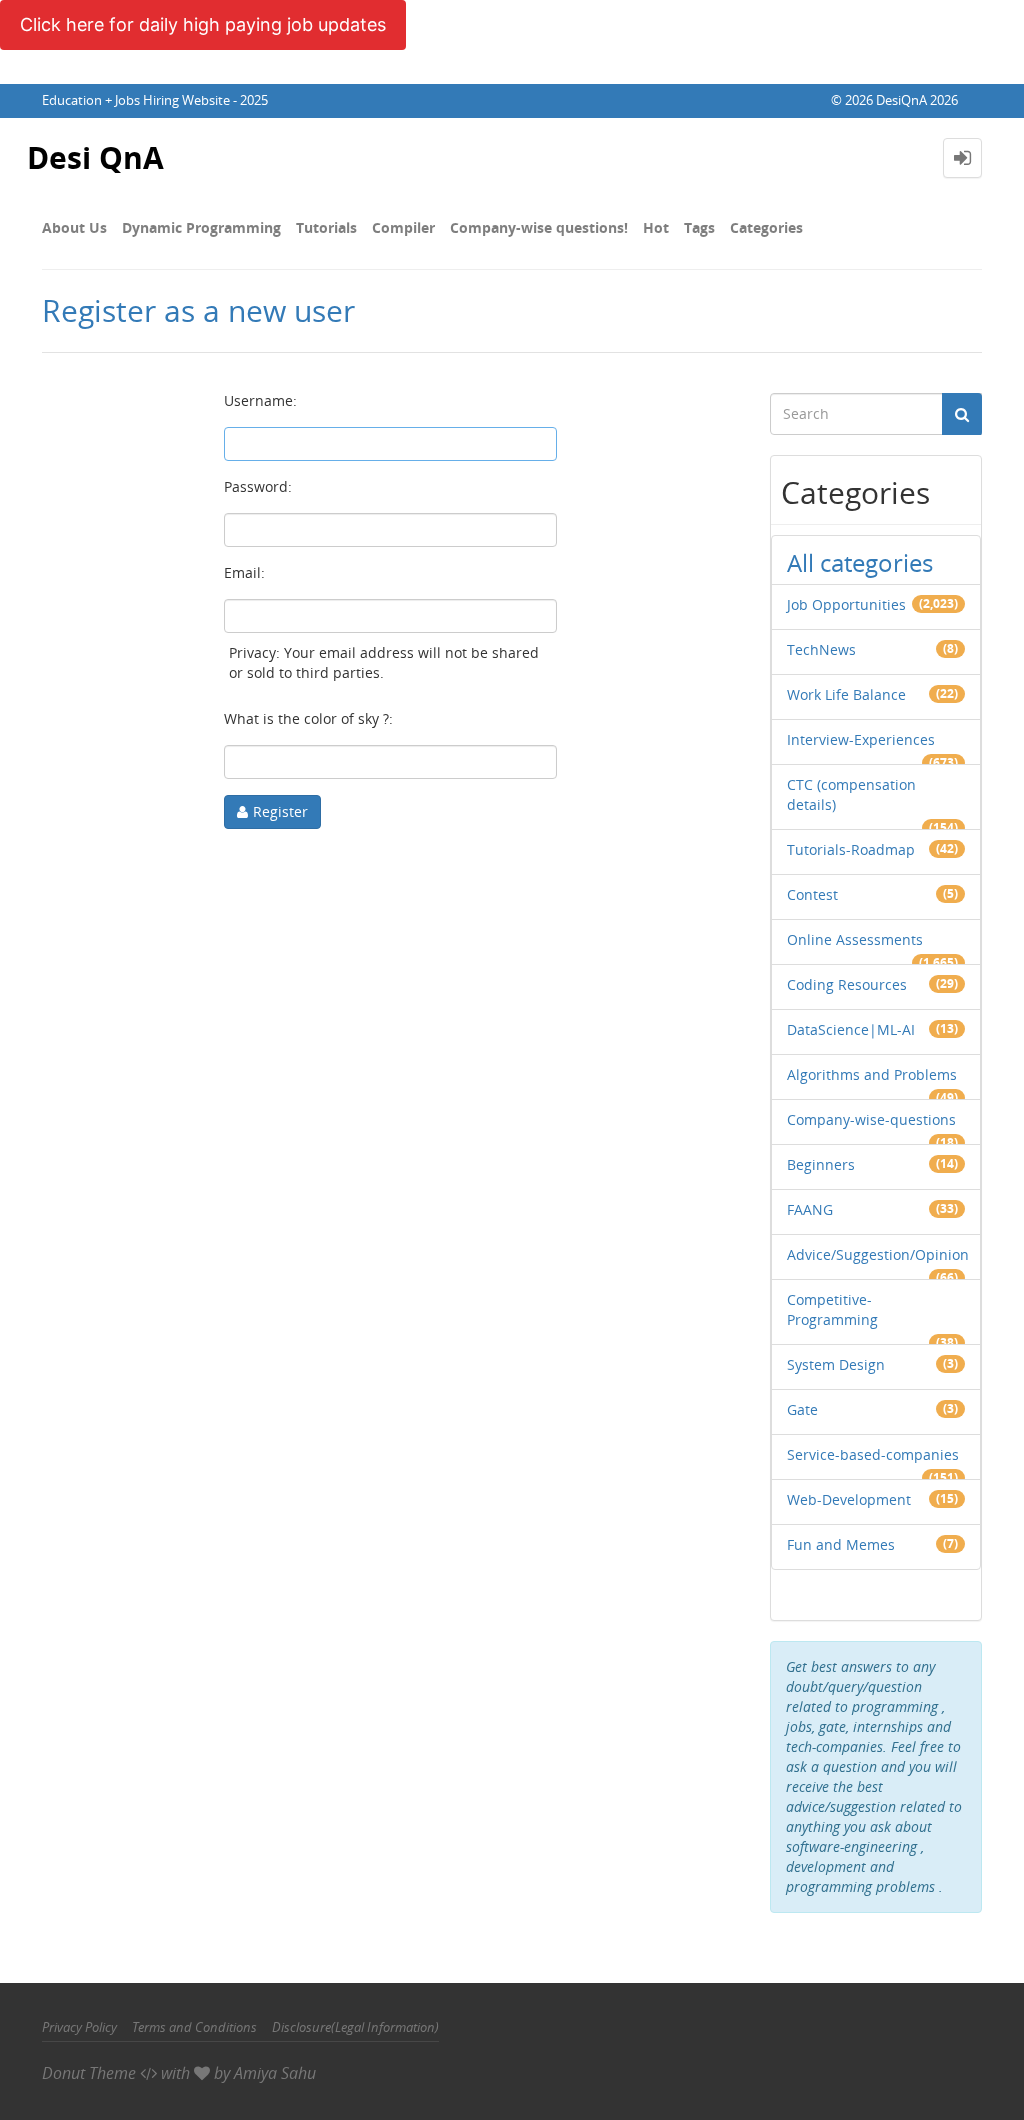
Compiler (403, 227)
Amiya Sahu (275, 2073)
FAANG (810, 1209)
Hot (656, 227)
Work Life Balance (846, 694)
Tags (699, 227)
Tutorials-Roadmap (851, 849)
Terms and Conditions (194, 2027)
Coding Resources (847, 984)
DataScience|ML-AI (851, 1029)
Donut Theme (89, 2073)
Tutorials (326, 227)
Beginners (821, 1164)
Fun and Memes (841, 1544)
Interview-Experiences (861, 739)
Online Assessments (855, 939)
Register (280, 811)
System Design (836, 1364)
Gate (802, 1409)
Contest (812, 894)
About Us (74, 227)
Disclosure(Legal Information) (355, 2027)
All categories (860, 562)
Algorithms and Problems (872, 1074)
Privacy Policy (79, 2027)
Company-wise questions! (539, 227)
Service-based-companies (873, 1454)
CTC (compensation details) (851, 794)
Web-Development (849, 1499)
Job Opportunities (846, 604)
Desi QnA (95, 157)
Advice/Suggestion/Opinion (878, 1254)
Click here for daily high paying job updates (203, 24)
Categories (766, 227)
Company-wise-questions (871, 1119)
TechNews (821, 649)
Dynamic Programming (201, 227)
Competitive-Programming (832, 1309)
